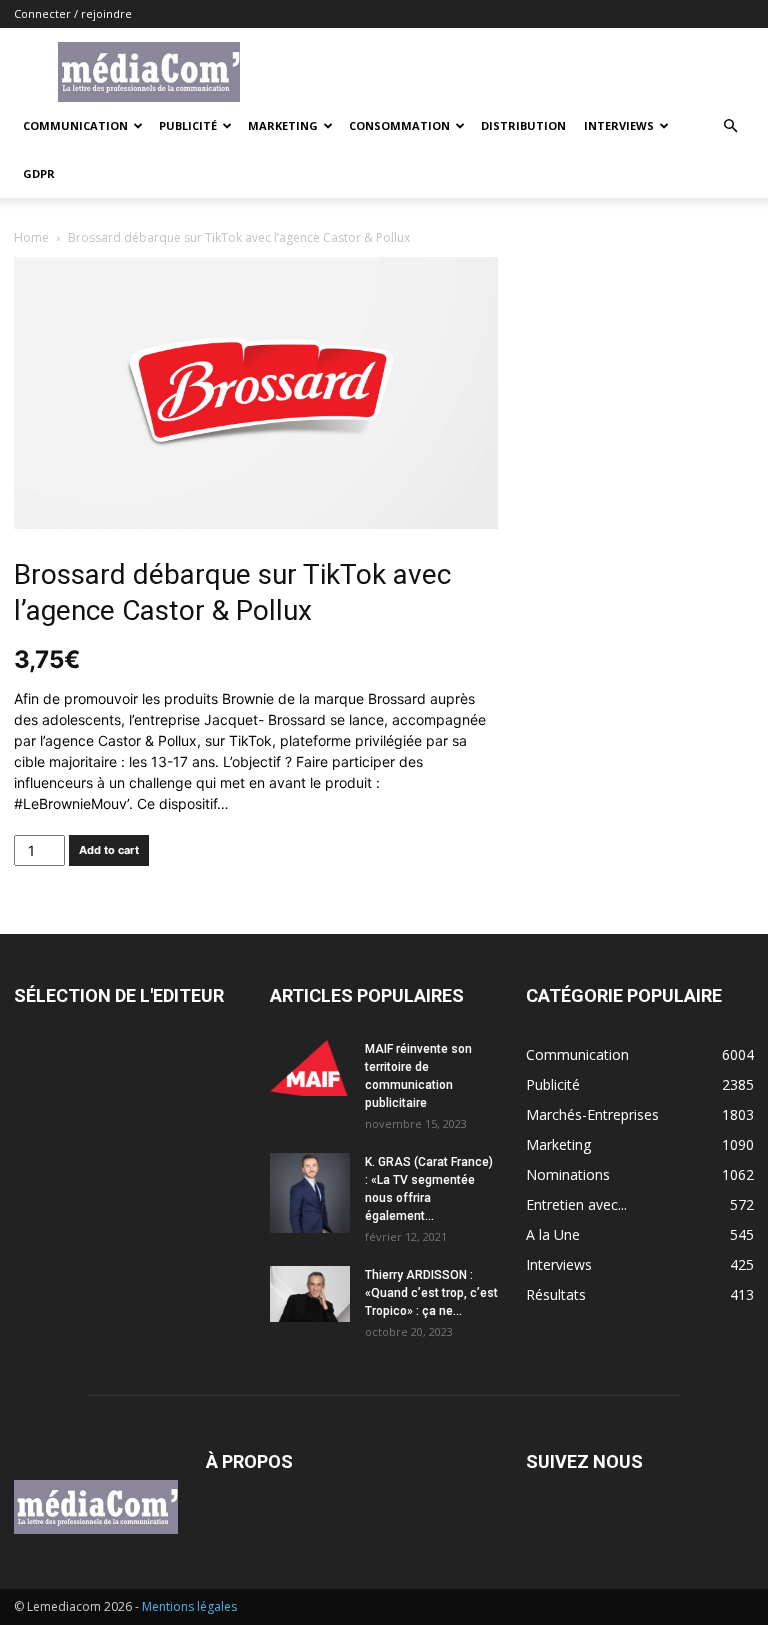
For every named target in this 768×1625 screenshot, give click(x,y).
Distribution (523, 125)
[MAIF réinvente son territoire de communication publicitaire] (310, 1068)
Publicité (188, 125)
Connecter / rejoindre (73, 13)
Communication (75, 125)
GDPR (39, 173)
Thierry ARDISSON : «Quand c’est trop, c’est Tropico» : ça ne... (431, 1293)
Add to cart (109, 850)
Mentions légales (189, 1606)
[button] (730, 126)
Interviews (619, 125)
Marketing (283, 125)
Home (31, 237)
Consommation (399, 125)
